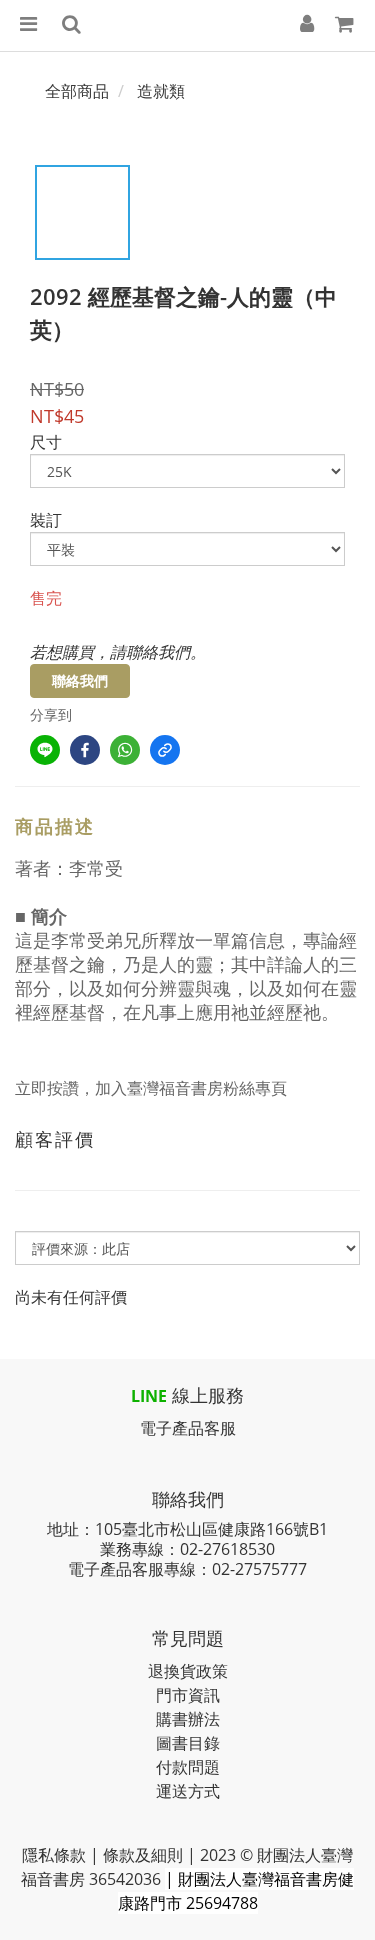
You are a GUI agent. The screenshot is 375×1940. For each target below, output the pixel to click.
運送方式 (188, 1791)
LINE (149, 1396)
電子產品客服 (188, 1428)
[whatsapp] (125, 750)
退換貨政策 (188, 1671)
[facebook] (85, 750)
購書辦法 (188, 1719)
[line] (45, 750)
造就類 (161, 91)
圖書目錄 (188, 1743)
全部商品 (77, 91)
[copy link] (165, 750)
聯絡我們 (80, 680)
